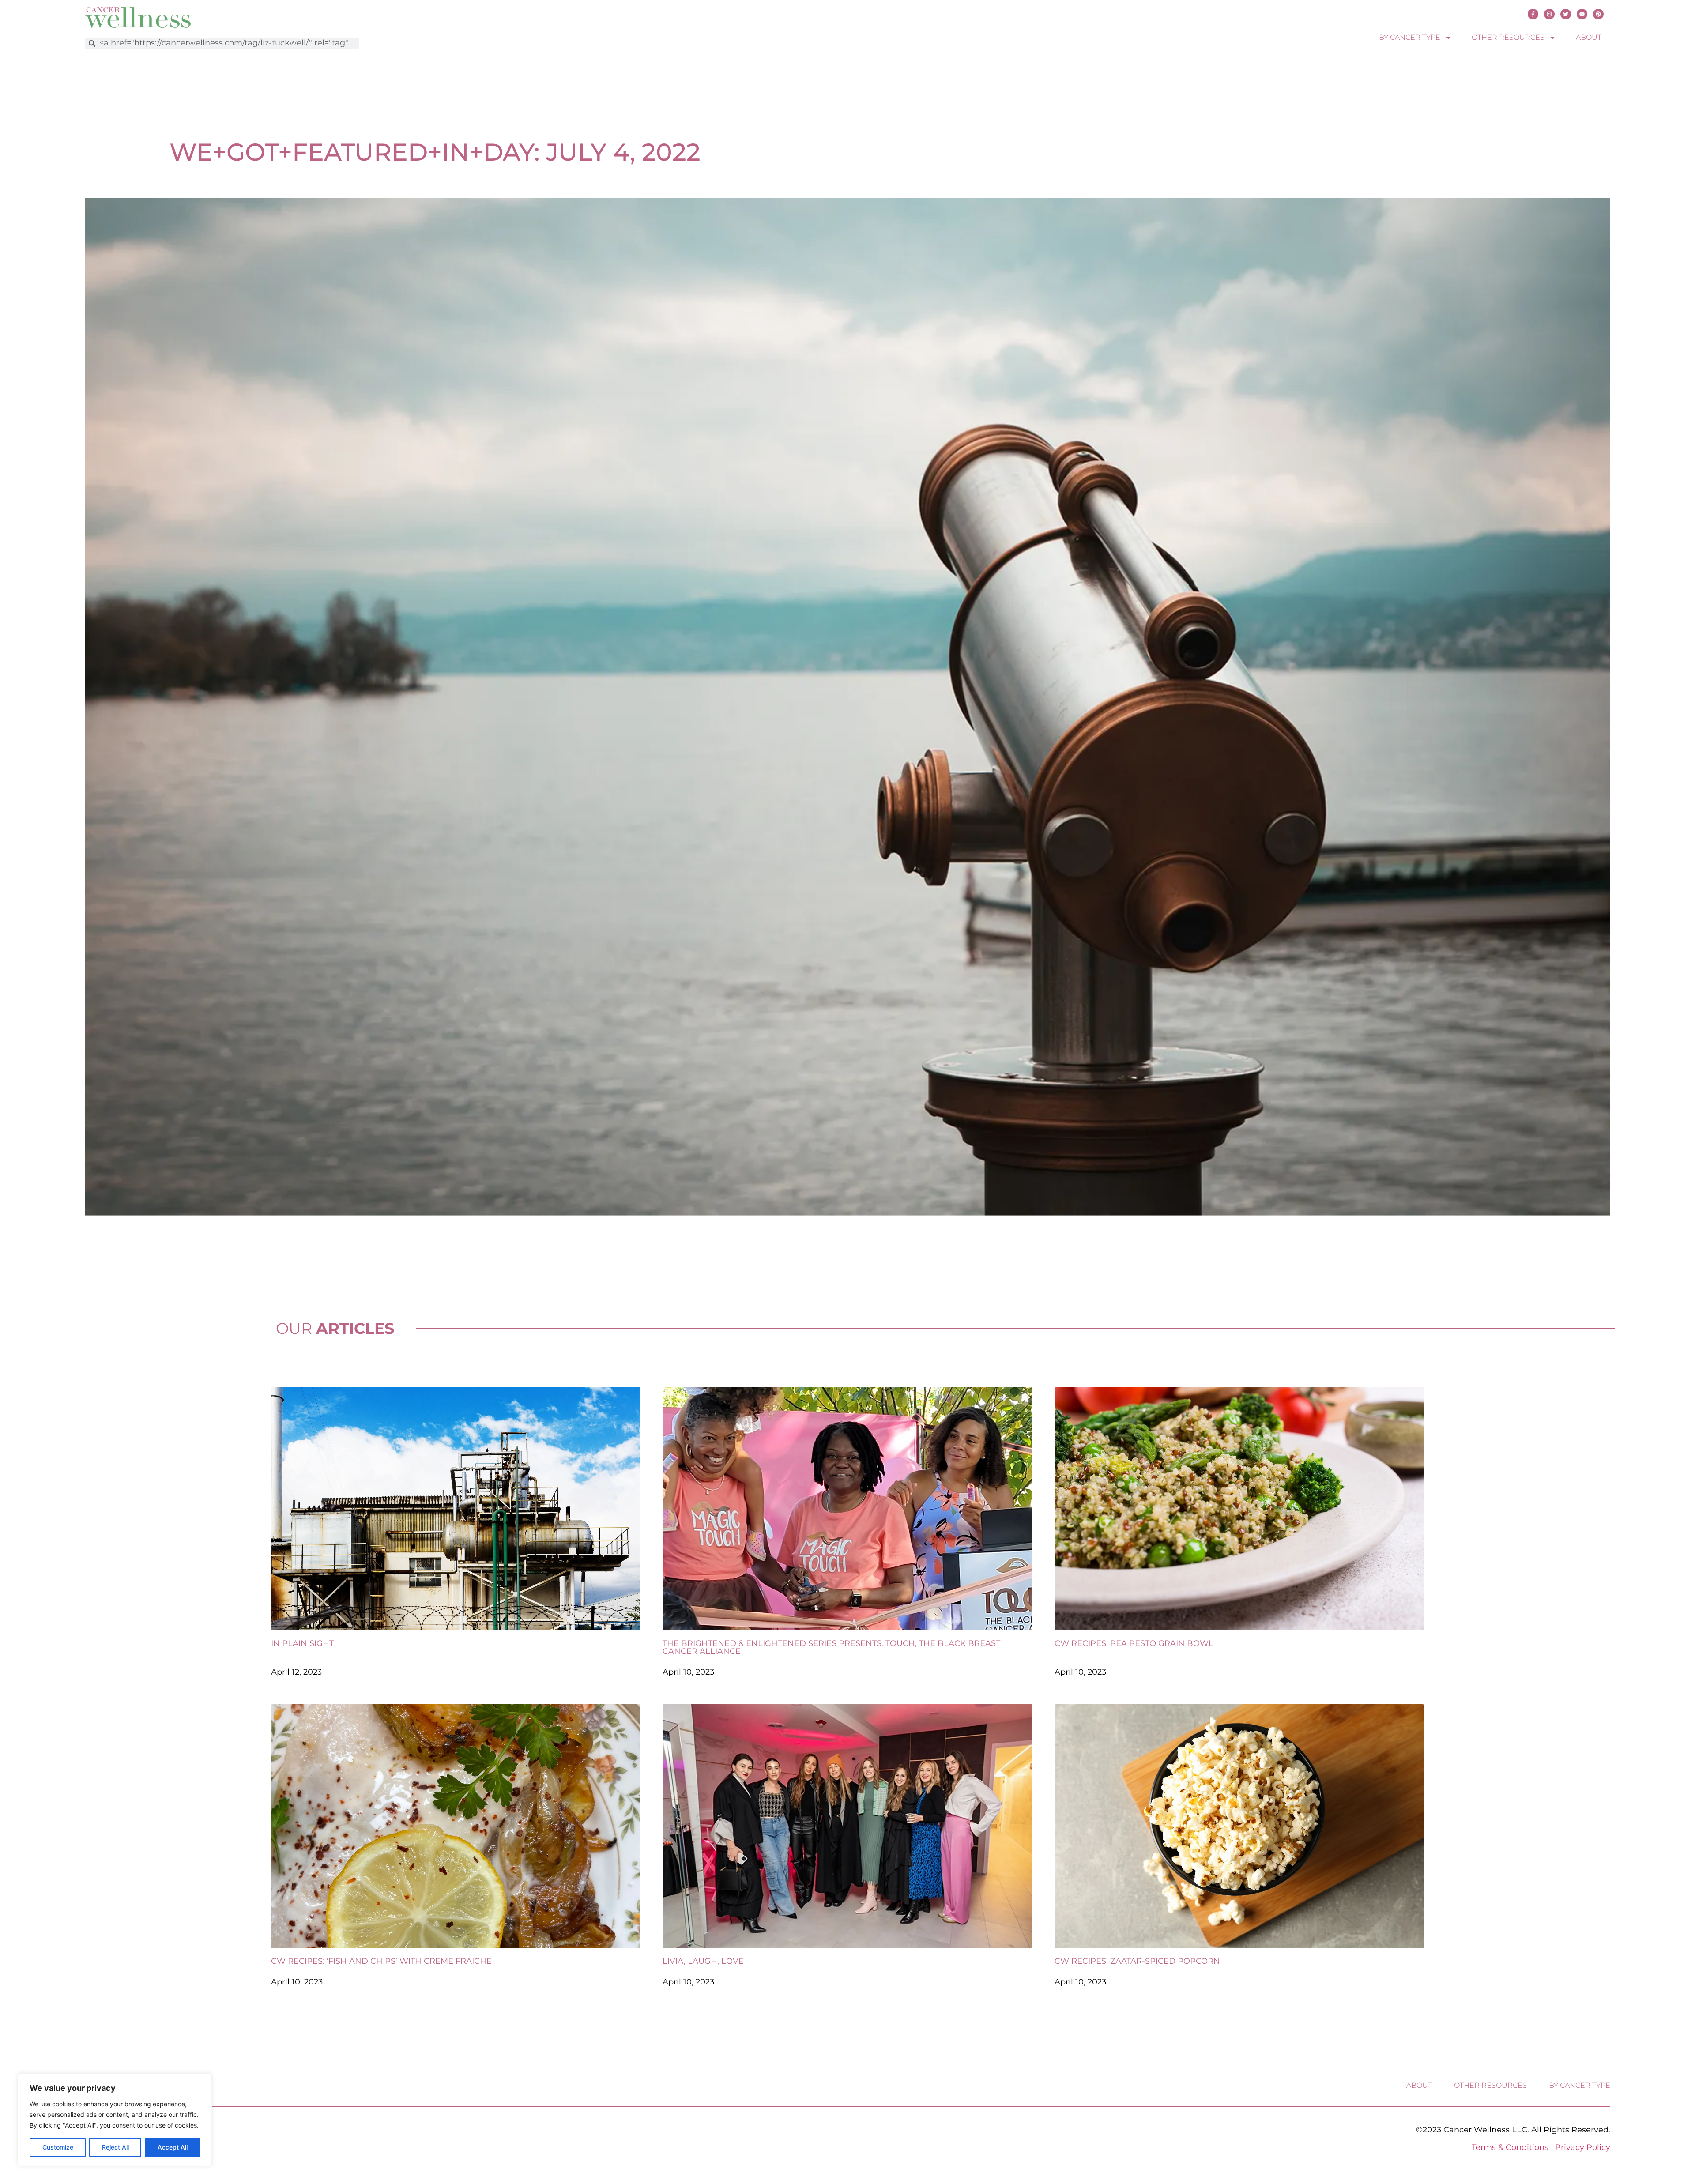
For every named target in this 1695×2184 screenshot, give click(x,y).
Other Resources (1508, 37)
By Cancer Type (1410, 37)
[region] (115, 2120)
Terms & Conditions (1510, 2147)
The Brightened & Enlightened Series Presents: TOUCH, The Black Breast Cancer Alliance (831, 1647)
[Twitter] (1566, 14)
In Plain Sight (302, 1643)
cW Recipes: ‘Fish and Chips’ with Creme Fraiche (381, 1961)
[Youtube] (1582, 14)
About (1589, 37)
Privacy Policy (1583, 2147)
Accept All (173, 2147)
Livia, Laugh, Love (703, 1961)
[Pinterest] (1598, 14)
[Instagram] (1549, 14)
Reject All (115, 2147)
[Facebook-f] (1533, 14)
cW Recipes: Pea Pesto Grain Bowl (1134, 1643)
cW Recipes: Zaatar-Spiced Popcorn (1137, 1961)
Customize (58, 2147)
